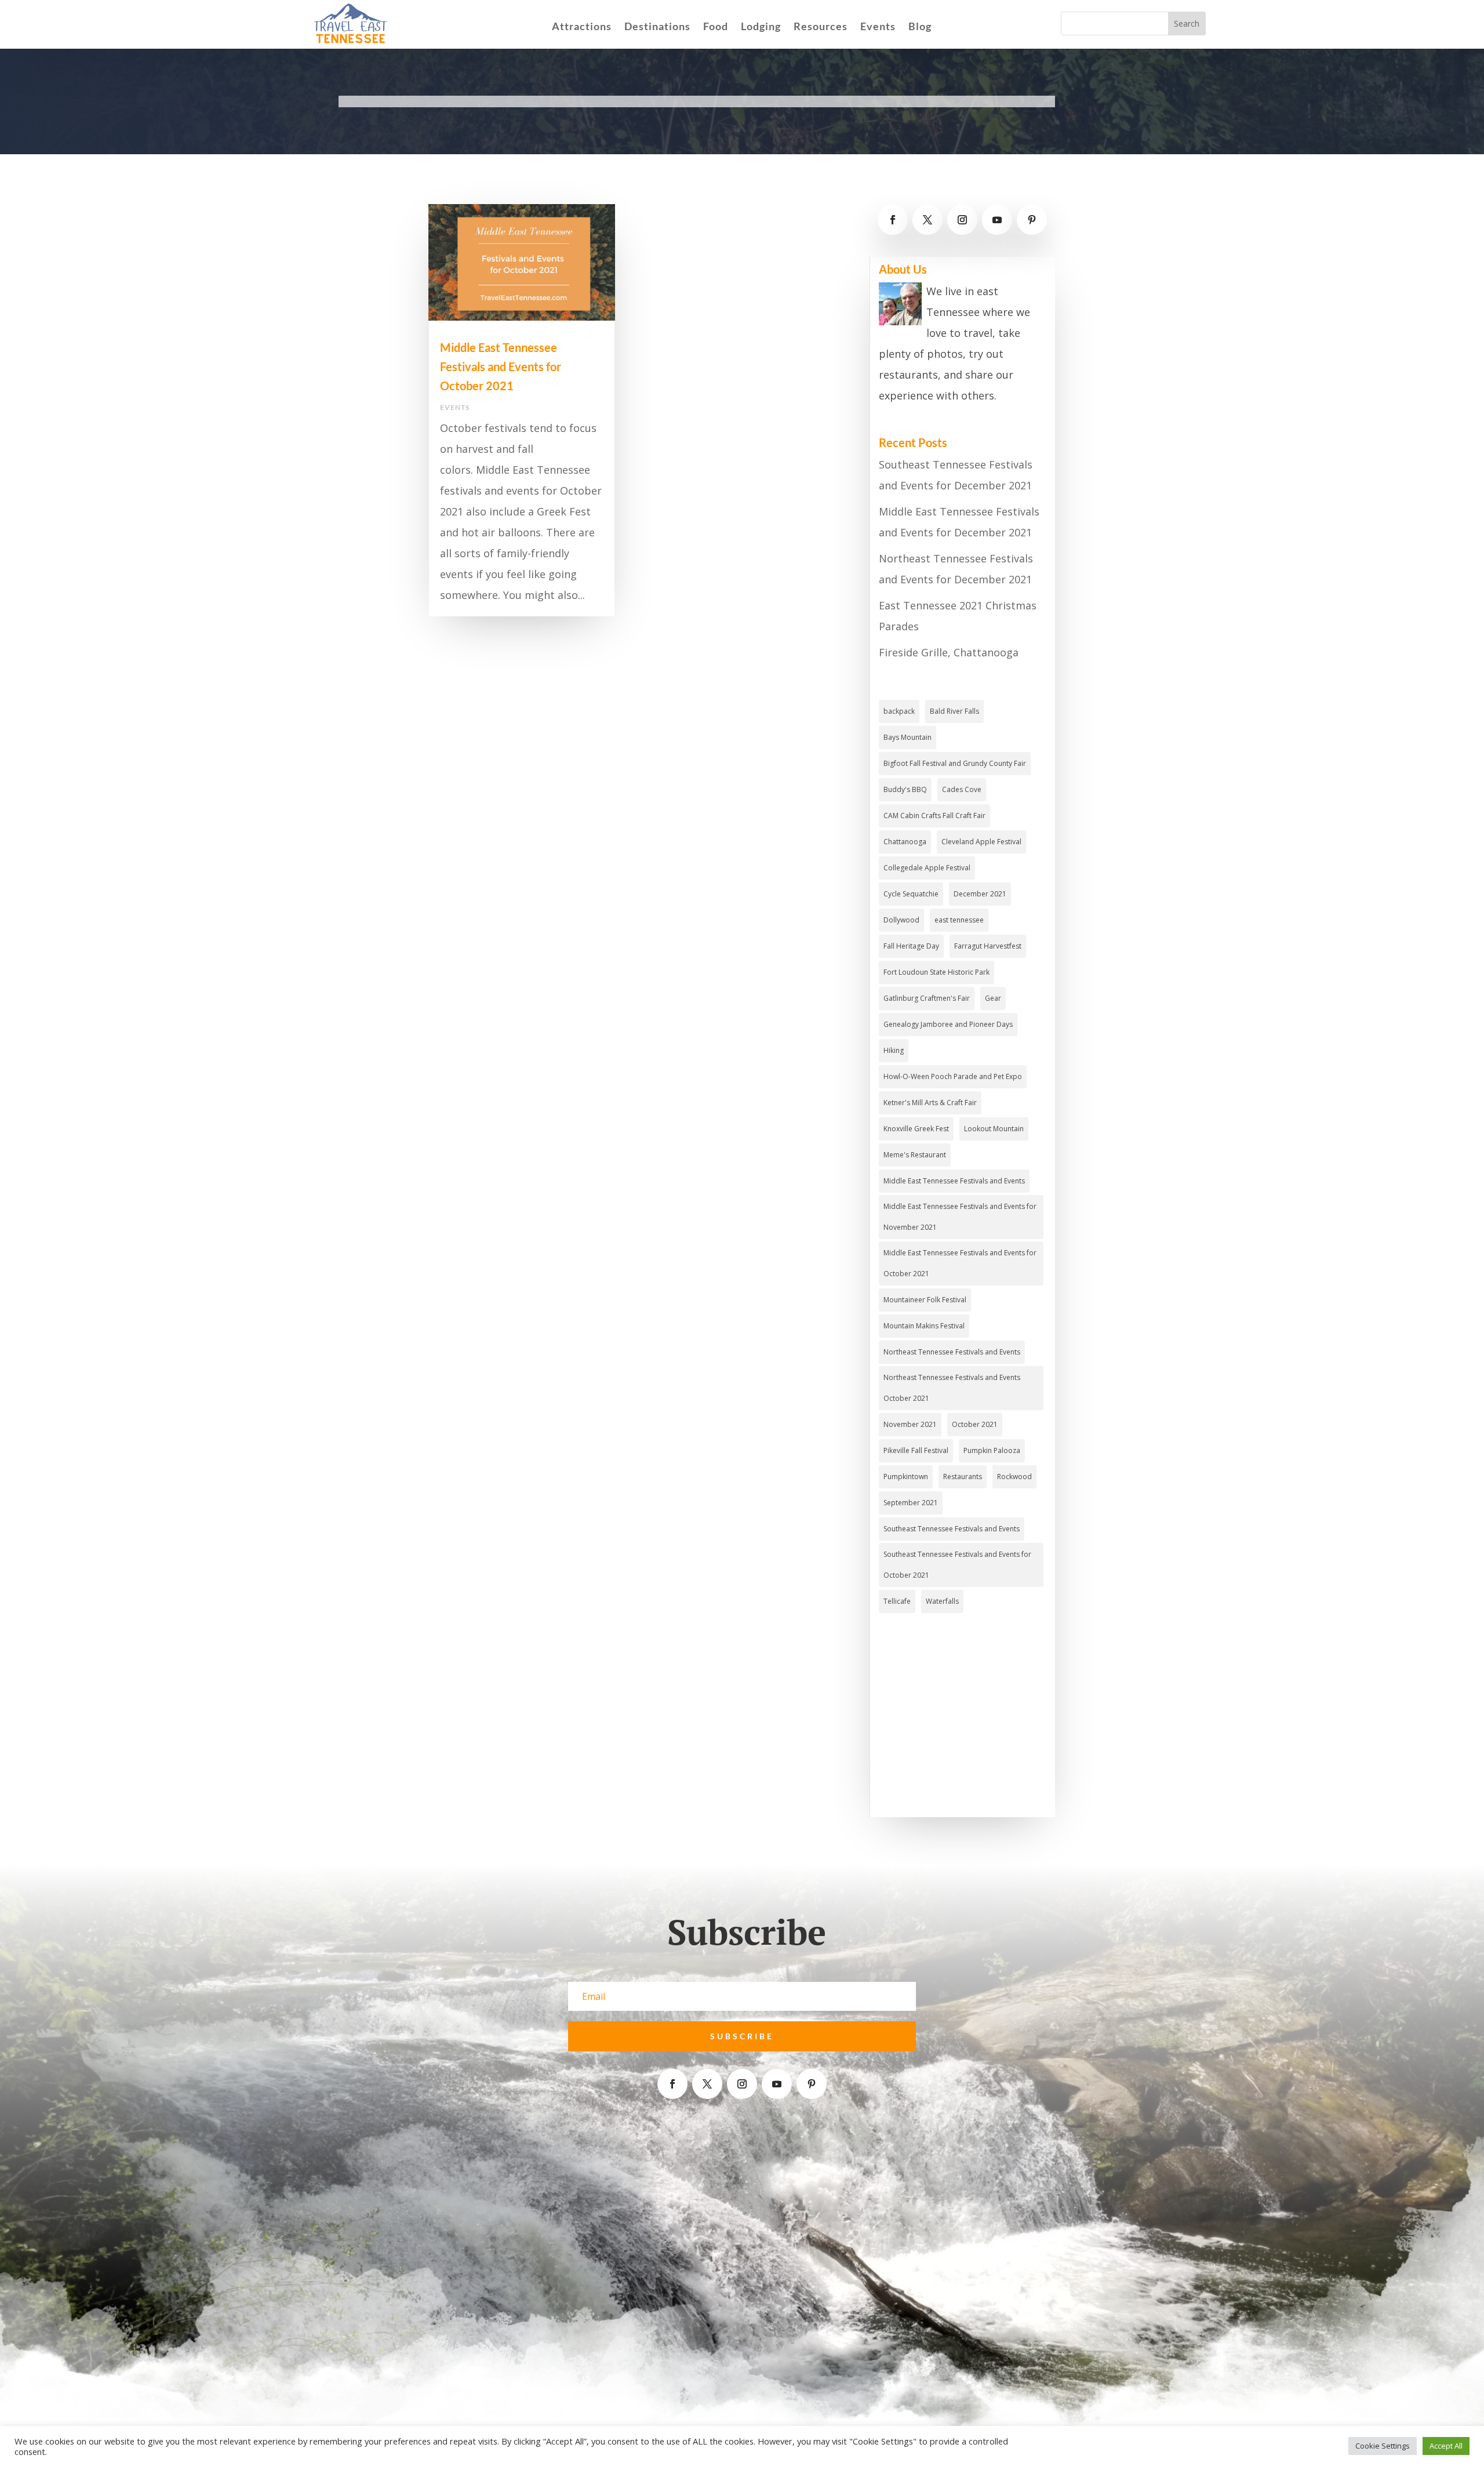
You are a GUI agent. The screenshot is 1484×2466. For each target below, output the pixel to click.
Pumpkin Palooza (992, 1450)
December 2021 (980, 894)
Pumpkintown (906, 1477)
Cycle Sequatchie (911, 894)
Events (878, 27)
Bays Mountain (908, 737)
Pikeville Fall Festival (916, 1450)
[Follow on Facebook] (893, 220)
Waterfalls (942, 1601)
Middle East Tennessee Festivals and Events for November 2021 (960, 1217)
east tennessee (959, 920)
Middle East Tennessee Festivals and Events (954, 1181)
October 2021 (975, 1424)
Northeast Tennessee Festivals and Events (952, 1352)
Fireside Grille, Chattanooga (949, 652)
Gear (993, 998)
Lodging (761, 27)
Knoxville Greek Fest (916, 1129)
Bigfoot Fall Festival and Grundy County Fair (955, 763)
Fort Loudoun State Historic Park (936, 972)
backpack (899, 711)
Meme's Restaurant (915, 1155)
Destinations (657, 27)
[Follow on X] (927, 220)
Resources (821, 27)
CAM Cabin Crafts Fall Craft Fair (934, 816)
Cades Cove (962, 789)
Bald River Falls (954, 711)
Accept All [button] (1446, 2446)
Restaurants (963, 1477)
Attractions (582, 27)
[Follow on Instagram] (962, 220)
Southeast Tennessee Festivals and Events (952, 1529)
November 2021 (910, 1424)
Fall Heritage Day (911, 946)
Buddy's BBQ (905, 789)
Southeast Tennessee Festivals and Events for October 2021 (957, 1565)
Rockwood (1014, 1477)
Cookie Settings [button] (1383, 2446)
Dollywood (901, 920)
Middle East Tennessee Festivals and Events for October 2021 (501, 366)
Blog (920, 27)
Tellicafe (897, 1601)
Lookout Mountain (994, 1129)
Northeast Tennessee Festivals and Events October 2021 (952, 1388)
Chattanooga (905, 842)
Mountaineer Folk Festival (925, 1300)
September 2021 (911, 1503)
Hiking (894, 1050)
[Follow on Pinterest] (1032, 220)
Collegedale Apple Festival (927, 868)
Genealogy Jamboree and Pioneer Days (948, 1024)
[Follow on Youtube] (997, 220)
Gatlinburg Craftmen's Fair (927, 998)
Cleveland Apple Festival (981, 842)
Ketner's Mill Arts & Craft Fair (930, 1103)
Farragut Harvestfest (988, 946)
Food (716, 27)
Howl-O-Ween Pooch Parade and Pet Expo (953, 1076)
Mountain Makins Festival (924, 1326)
